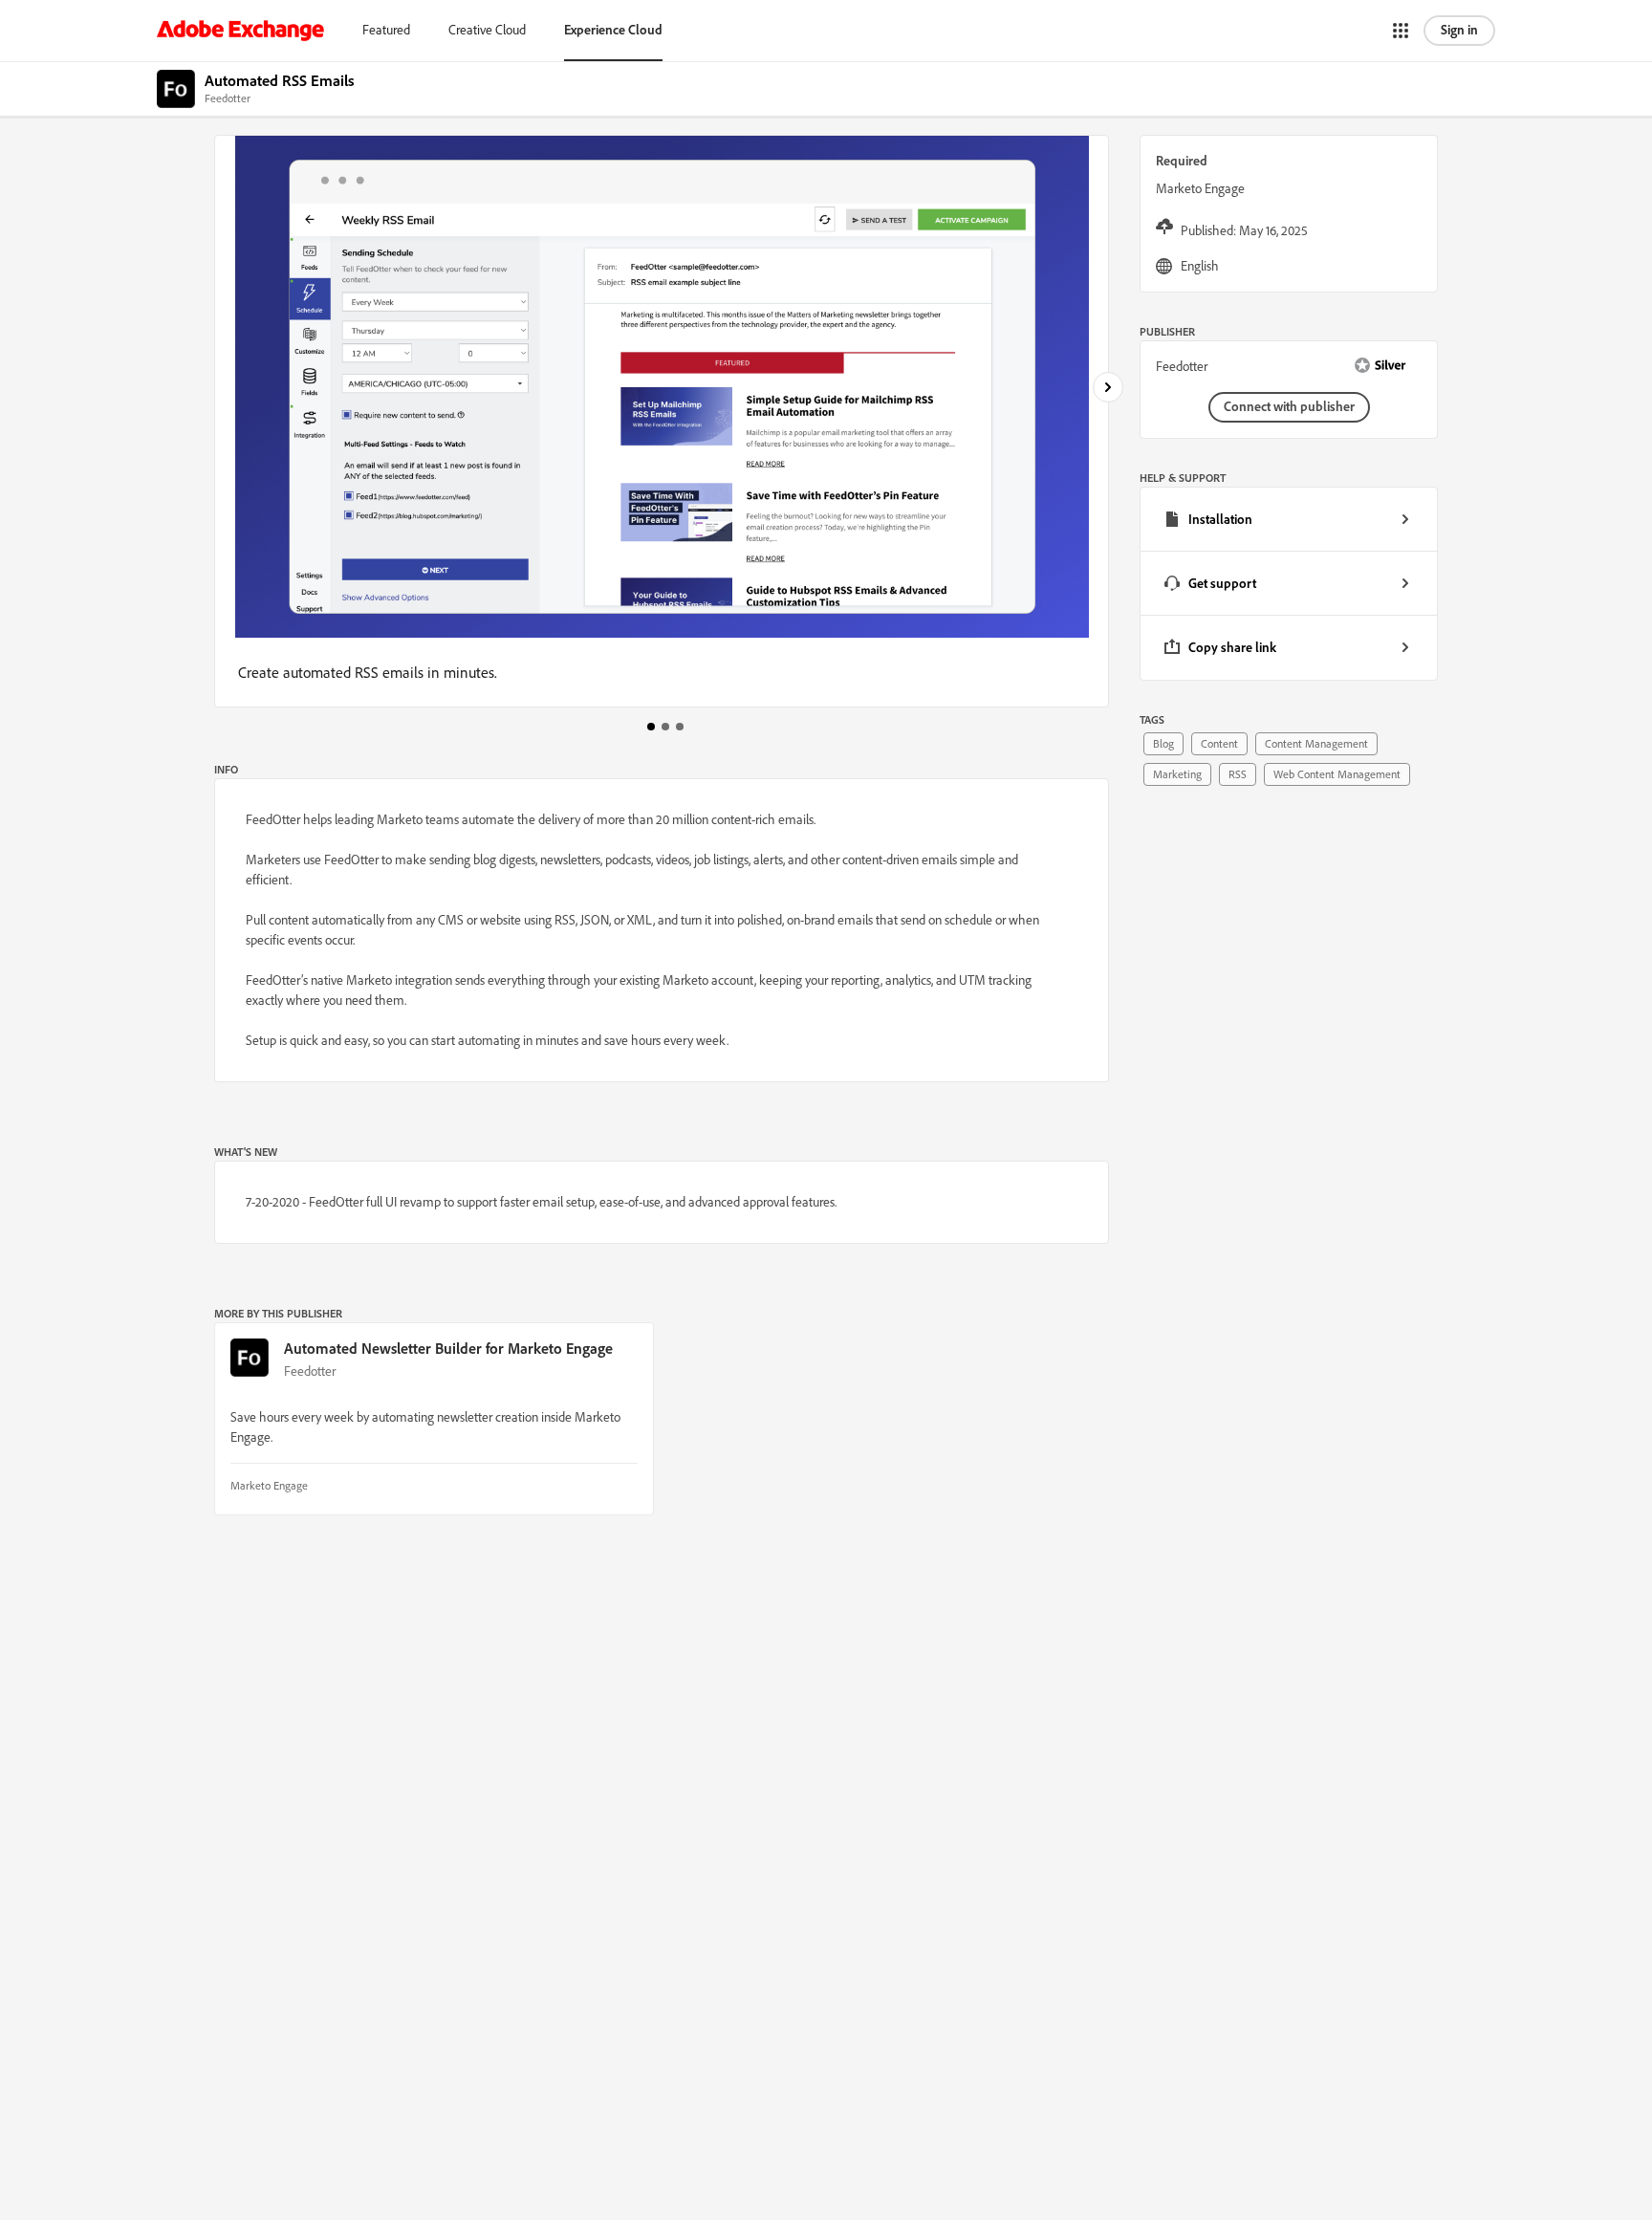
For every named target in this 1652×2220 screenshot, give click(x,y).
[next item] (1108, 387)
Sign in (1459, 30)
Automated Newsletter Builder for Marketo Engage (448, 1348)
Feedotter (310, 1371)
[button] (1401, 31)
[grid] (1289, 584)
